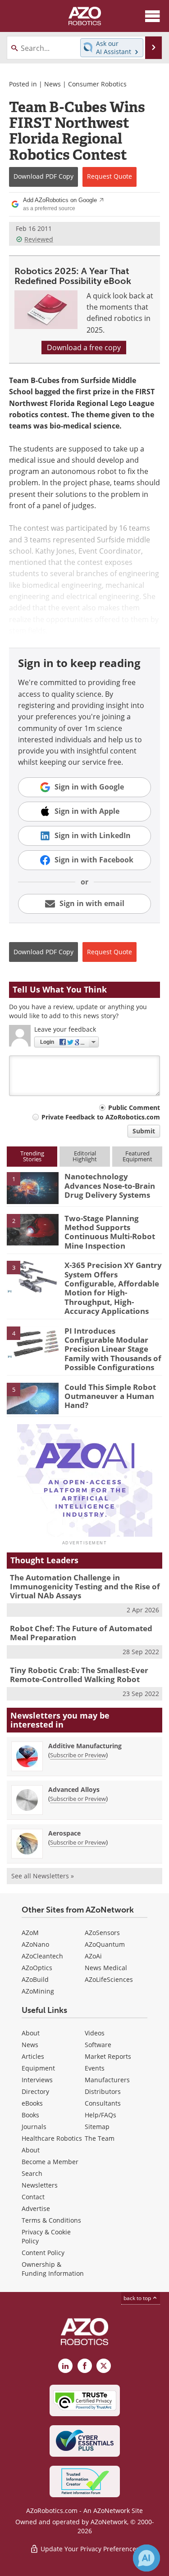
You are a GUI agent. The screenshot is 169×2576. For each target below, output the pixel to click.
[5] (33, 1398)
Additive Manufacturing (85, 1746)
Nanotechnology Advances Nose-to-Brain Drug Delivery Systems (110, 1186)
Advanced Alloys (74, 1789)
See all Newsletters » (43, 1876)
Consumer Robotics (97, 84)
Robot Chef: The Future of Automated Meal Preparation (81, 1633)
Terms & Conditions (51, 2220)
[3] (33, 1276)
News (53, 84)
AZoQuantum (105, 1944)
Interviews (37, 2080)
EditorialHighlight (85, 1156)
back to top (138, 2298)
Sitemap (97, 2127)
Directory (35, 2091)
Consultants (103, 2103)
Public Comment (134, 1108)
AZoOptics (37, 1968)
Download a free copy (84, 347)
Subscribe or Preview (78, 1755)
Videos (95, 2033)
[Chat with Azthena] (146, 2558)
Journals (34, 2127)
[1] (33, 1187)
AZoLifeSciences (109, 1979)
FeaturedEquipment (137, 1156)
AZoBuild (35, 1979)
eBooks (32, 2103)
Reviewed (39, 239)
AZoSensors (102, 1933)
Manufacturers (107, 2080)
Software (98, 2045)
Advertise (36, 2208)
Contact (33, 2197)
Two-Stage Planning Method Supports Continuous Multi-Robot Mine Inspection (110, 1232)
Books (30, 2115)
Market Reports (108, 2056)
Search (32, 2173)
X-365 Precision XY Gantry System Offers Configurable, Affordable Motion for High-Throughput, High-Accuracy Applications (113, 1288)
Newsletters (40, 2185)
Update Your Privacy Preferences (89, 2549)
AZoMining (38, 1991)
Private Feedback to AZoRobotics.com (101, 1117)
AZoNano (35, 1944)
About (31, 2033)
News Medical (106, 1968)
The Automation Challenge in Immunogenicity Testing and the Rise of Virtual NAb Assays (85, 1587)
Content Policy (43, 2253)
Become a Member (50, 2162)
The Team (100, 2138)
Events (95, 2068)
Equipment (38, 2068)
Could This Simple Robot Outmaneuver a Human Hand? (110, 1396)
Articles (33, 2056)
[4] (33, 1341)
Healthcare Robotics (52, 2138)
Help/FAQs (100, 2115)
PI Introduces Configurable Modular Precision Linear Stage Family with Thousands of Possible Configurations (113, 1349)
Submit (144, 1131)
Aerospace (64, 1833)
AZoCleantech (42, 1956)
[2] (33, 1229)
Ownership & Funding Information (53, 2269)
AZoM (30, 1933)
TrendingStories (32, 1156)
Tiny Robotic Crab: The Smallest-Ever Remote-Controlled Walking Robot (79, 1675)
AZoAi (93, 1956)
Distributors (103, 2091)
